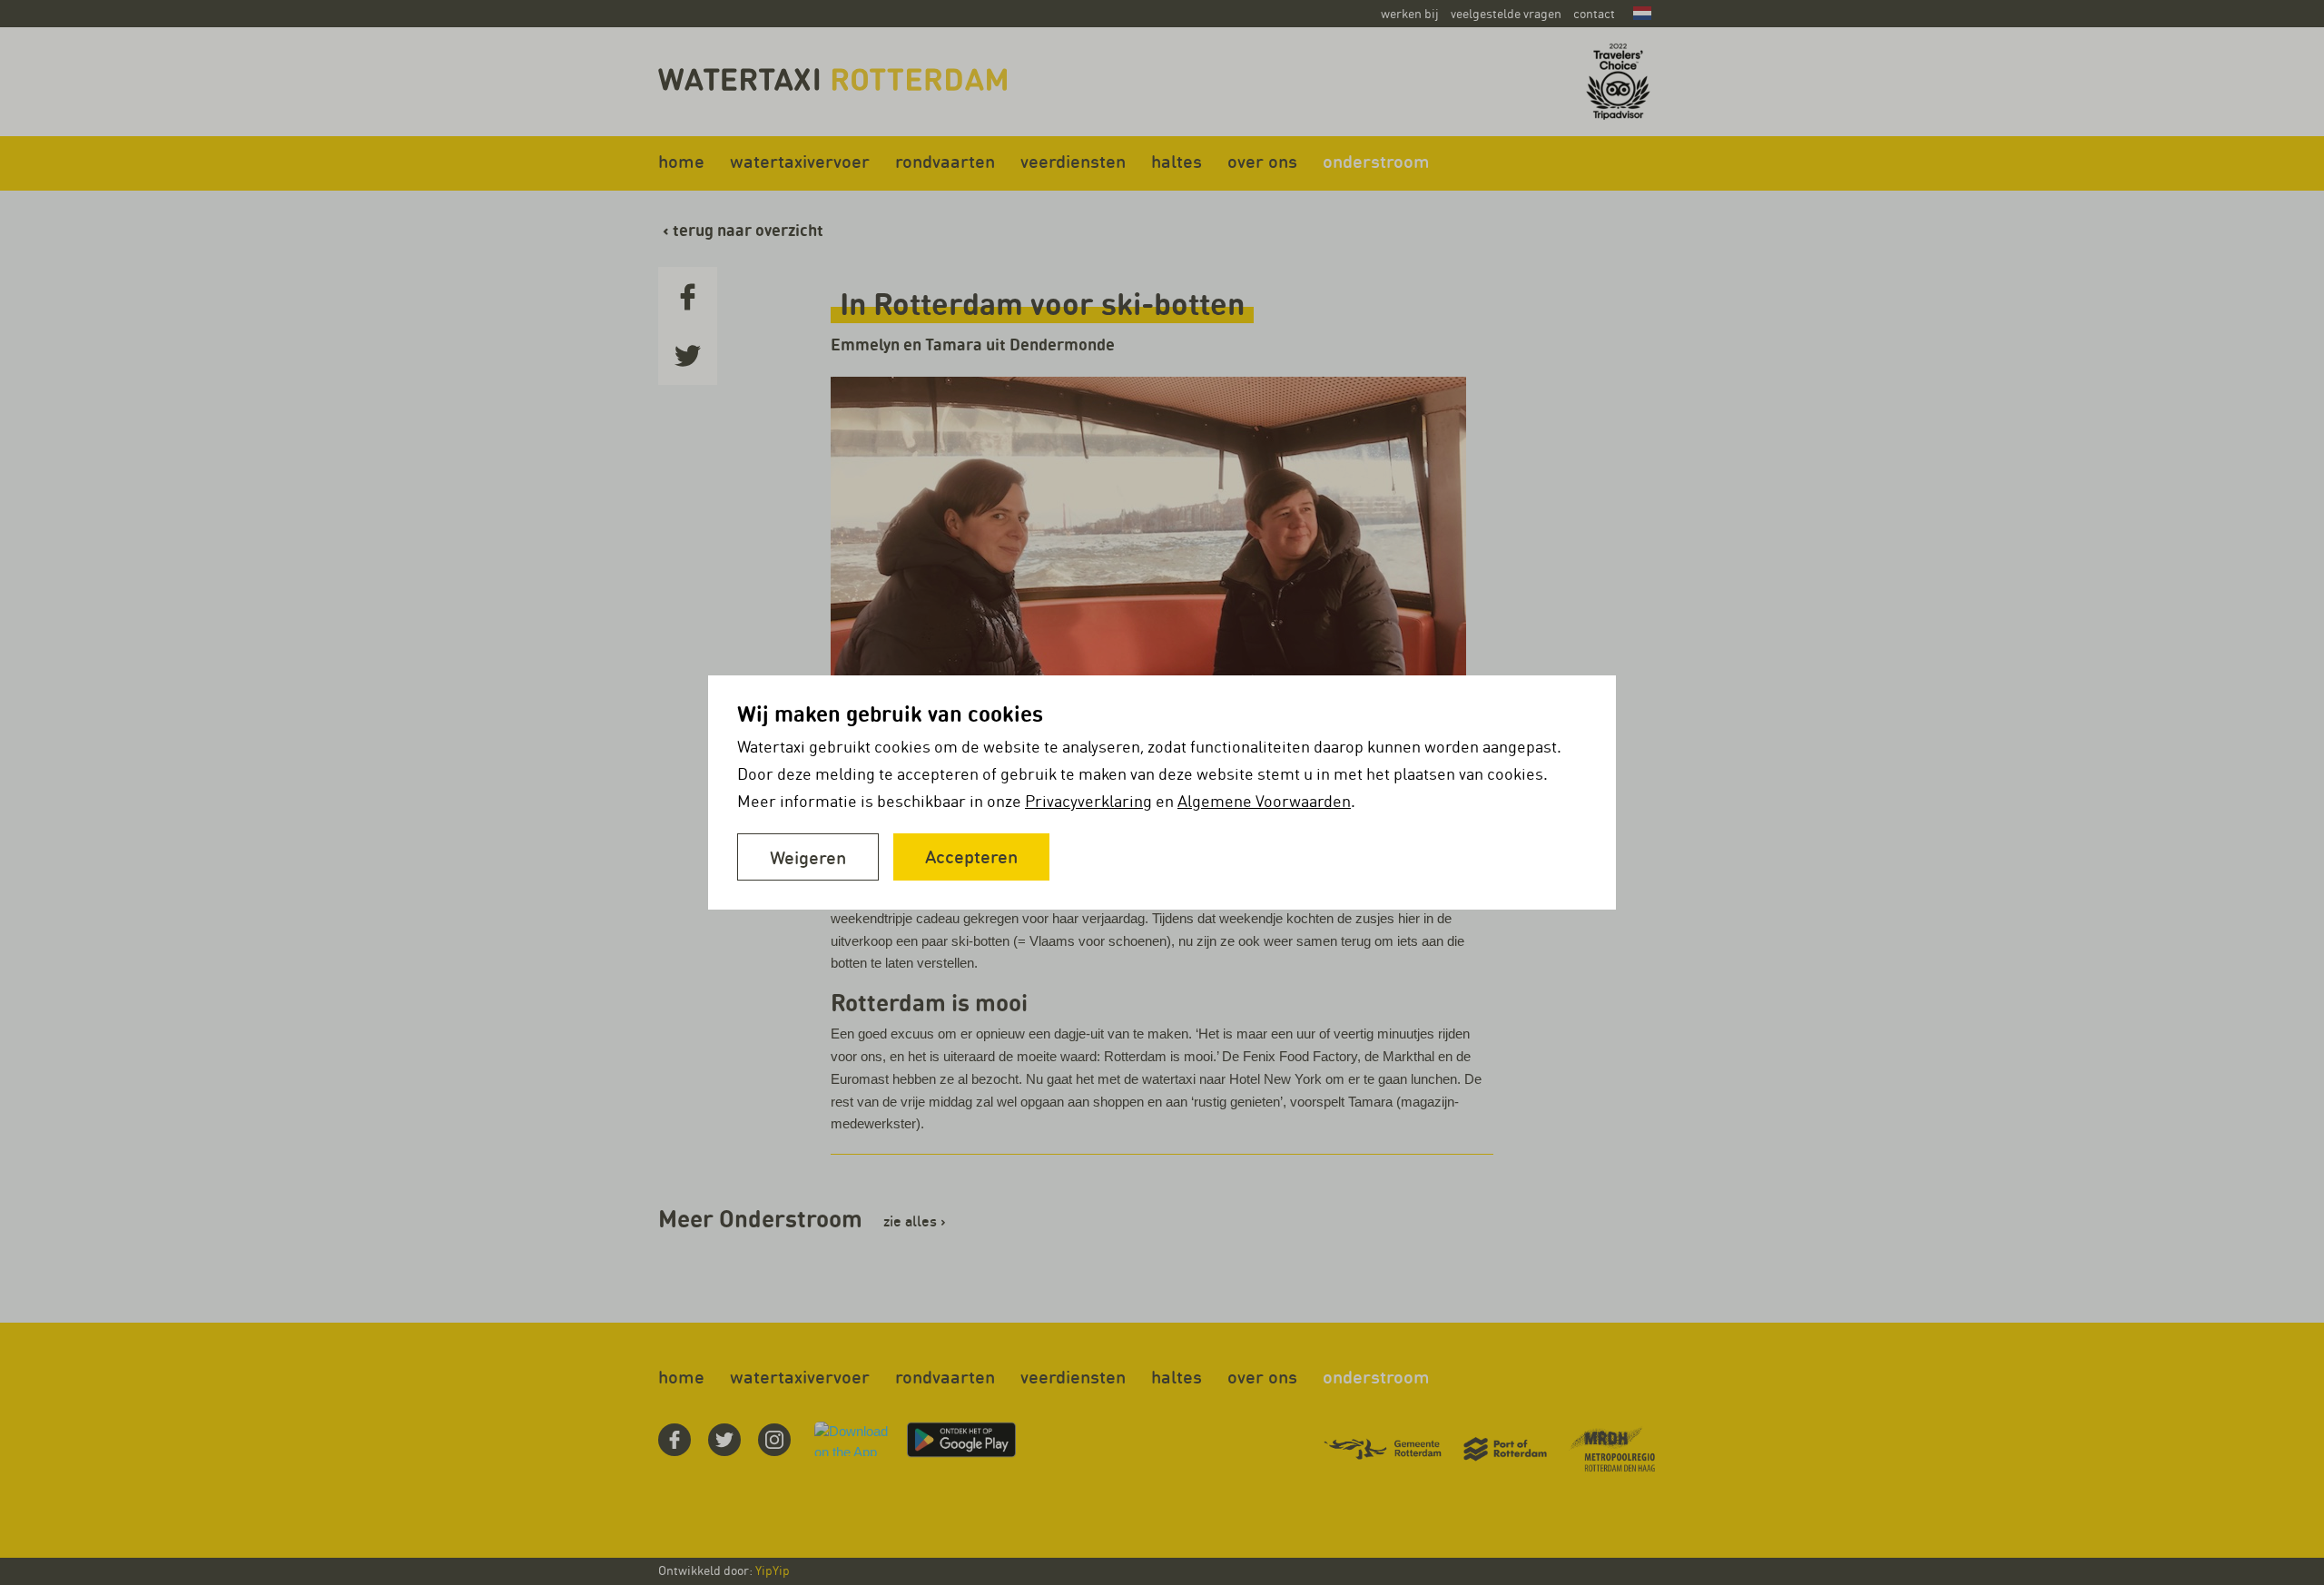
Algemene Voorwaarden (1264, 801)
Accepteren (971, 856)
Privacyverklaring (1088, 801)
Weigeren (808, 857)
